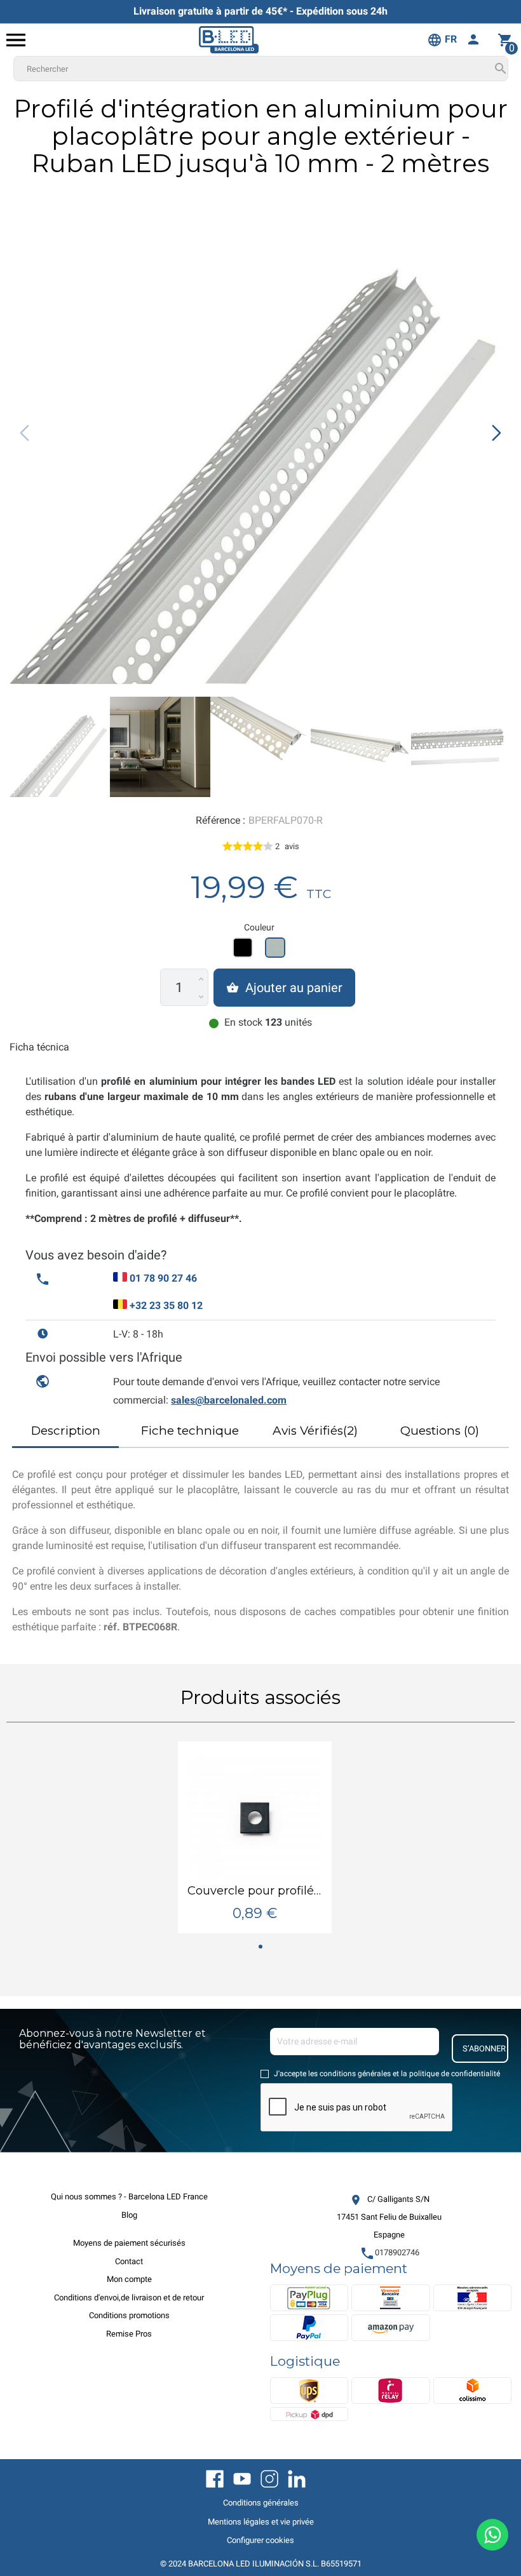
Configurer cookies (260, 2540)
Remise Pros (129, 2334)
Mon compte (129, 2279)
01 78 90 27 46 (163, 1278)
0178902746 (389, 2252)
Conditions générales (261, 2503)
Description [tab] (66, 1431)
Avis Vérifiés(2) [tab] (315, 1431)
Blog (129, 2215)
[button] (497, 433)
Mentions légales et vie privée (261, 2522)
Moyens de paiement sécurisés (129, 2243)
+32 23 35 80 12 (166, 1305)
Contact (129, 2261)
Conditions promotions (129, 2315)
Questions (440, 1431)
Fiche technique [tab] (190, 1431)
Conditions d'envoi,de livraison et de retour (129, 2298)
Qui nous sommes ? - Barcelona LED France (129, 2197)
